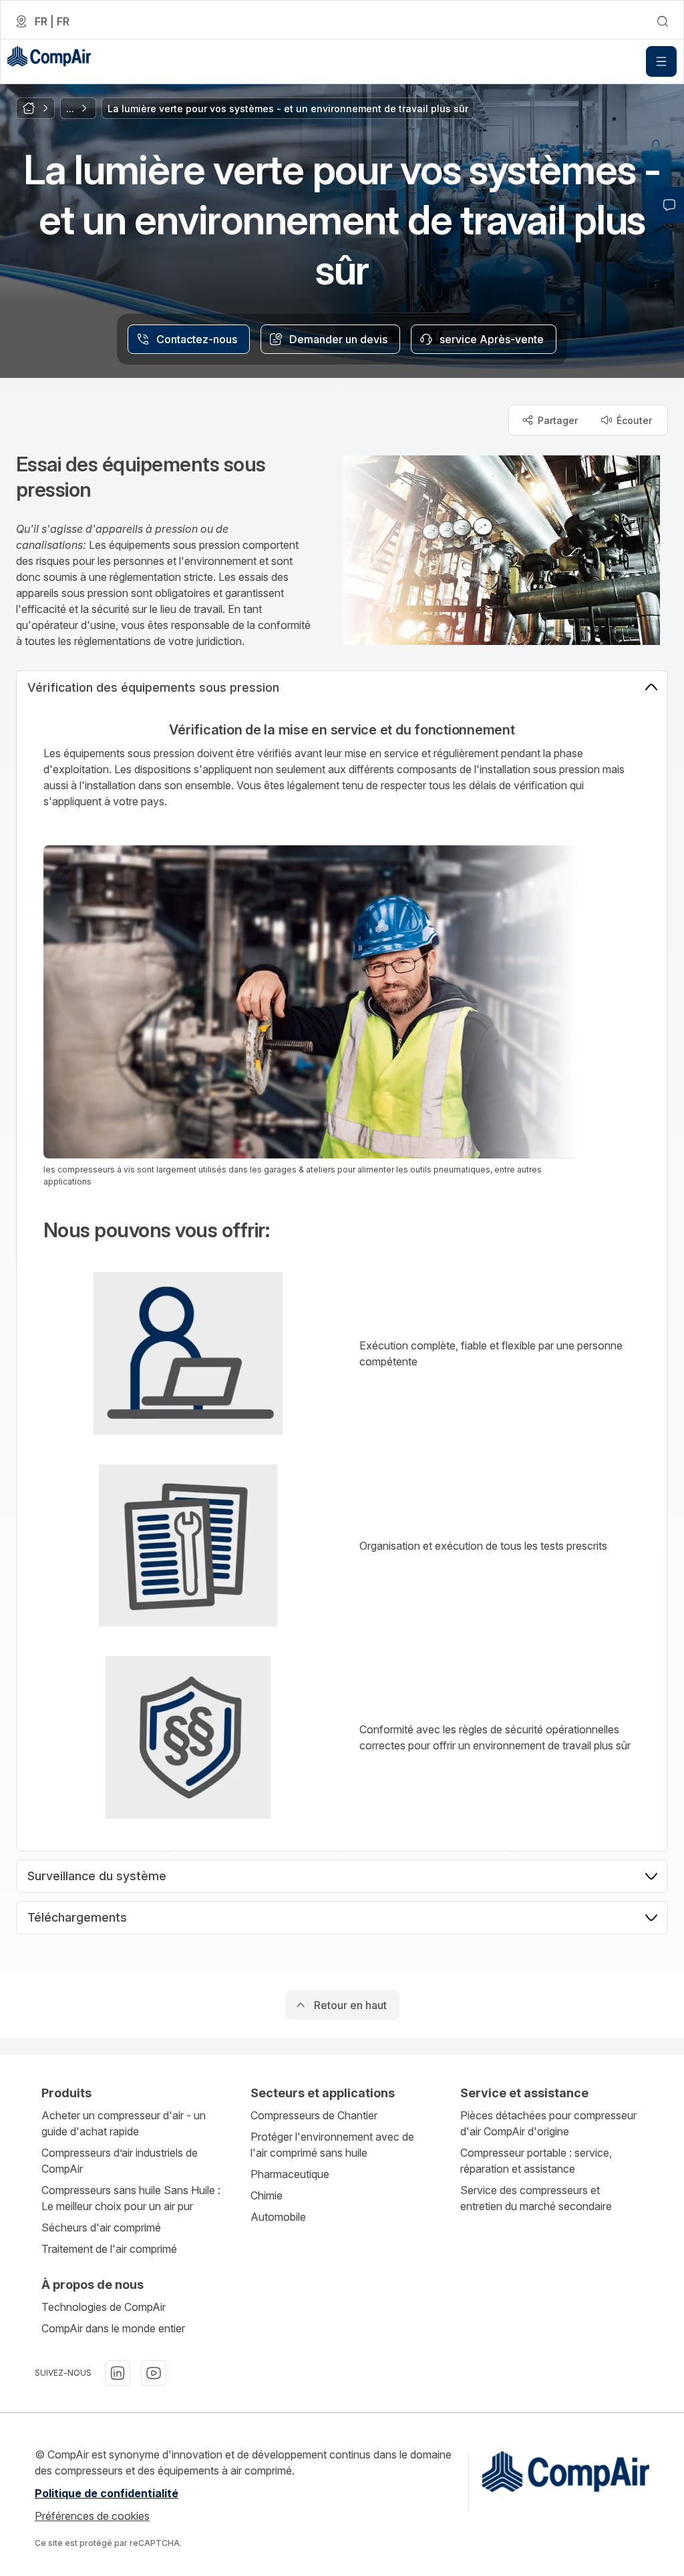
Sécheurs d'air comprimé (101, 2227)
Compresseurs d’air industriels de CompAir (120, 2161)
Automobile (278, 2217)
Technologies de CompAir (104, 2307)
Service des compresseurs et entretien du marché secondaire (536, 2198)
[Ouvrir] (661, 61)
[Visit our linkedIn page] (118, 2373)
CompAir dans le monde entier (113, 2328)
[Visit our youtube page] (154, 2373)
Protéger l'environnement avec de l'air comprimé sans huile (332, 2145)
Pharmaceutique (290, 2174)
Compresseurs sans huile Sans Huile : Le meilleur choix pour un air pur (131, 2198)
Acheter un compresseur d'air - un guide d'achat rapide (124, 2123)
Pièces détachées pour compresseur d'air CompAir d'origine (548, 2123)
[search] (663, 21)
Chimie (267, 2195)
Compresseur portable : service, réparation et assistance (536, 2161)
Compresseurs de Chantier (314, 2115)
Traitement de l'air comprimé (109, 2249)
